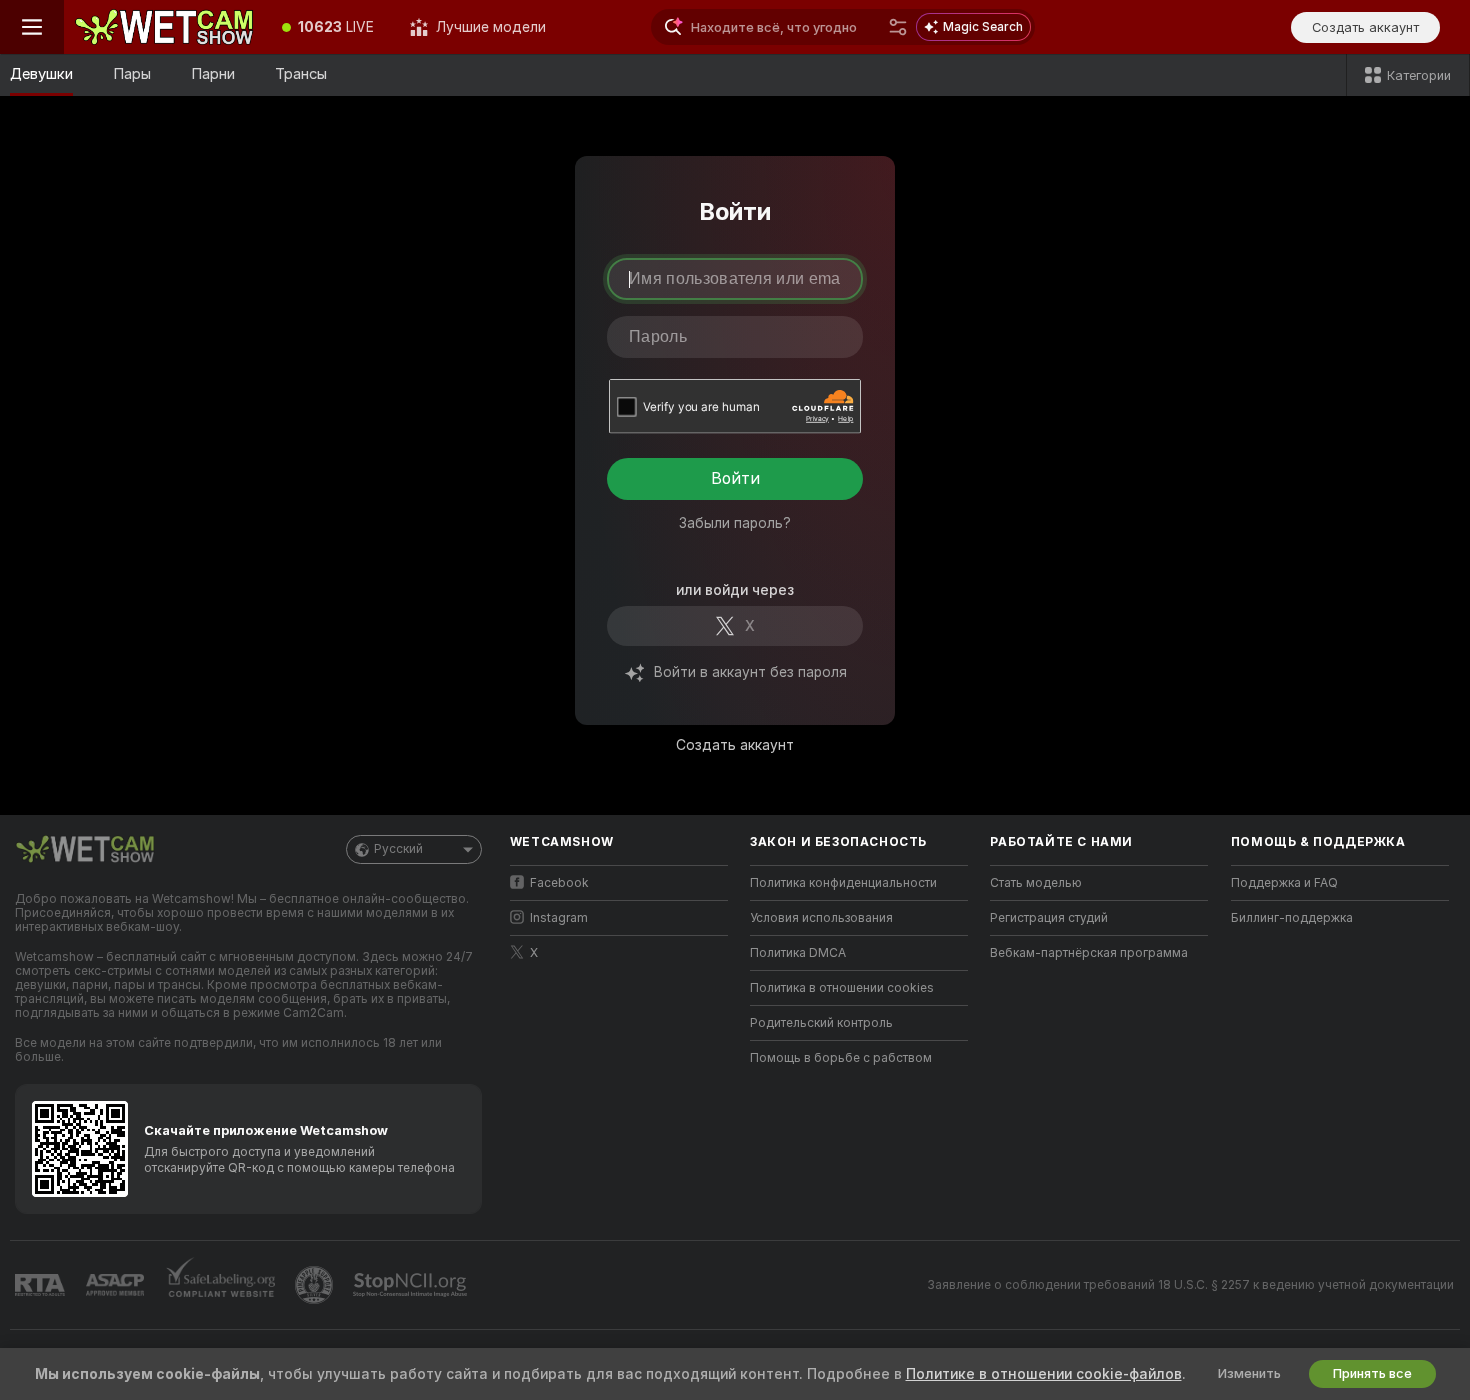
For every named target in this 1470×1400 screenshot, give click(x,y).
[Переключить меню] (32, 27)
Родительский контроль (821, 1023)
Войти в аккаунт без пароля (750, 672)
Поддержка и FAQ (1284, 883)
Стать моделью (1036, 883)
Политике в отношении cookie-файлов (1044, 1374)
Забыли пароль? (735, 523)
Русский (398, 849)
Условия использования (821, 918)
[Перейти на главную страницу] (164, 27)
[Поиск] (898, 27)
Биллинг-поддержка (1292, 918)
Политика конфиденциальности (843, 883)
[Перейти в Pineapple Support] (316, 1285)
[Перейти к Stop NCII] (412, 1285)
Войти (735, 478)
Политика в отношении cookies (842, 988)
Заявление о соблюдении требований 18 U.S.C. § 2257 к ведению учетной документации (1190, 1285)
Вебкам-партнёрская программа (1089, 953)
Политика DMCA (798, 953)
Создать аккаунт (735, 745)
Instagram (559, 918)
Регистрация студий (1049, 918)
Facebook (559, 883)
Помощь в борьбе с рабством (841, 1058)
